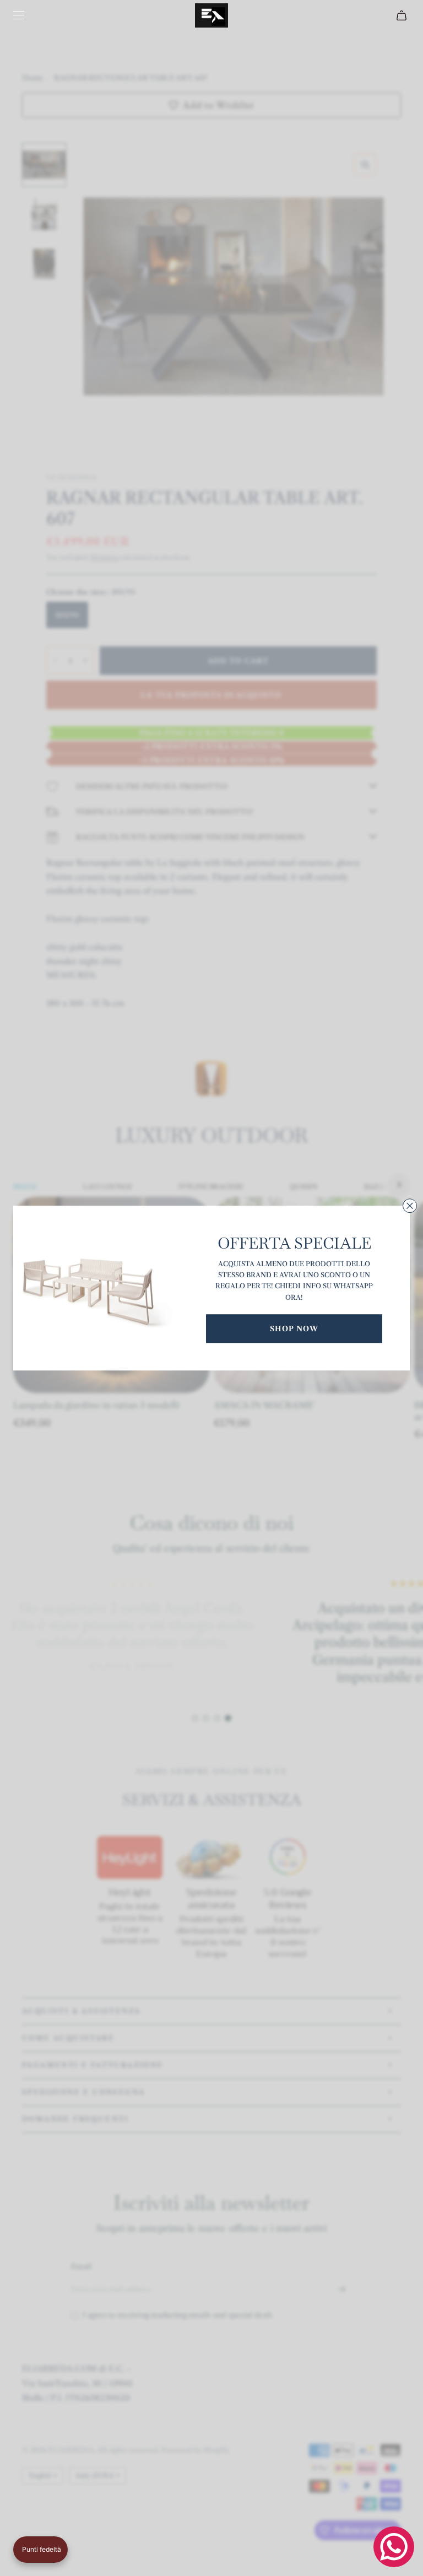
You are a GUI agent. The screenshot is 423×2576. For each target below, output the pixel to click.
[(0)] (403, 15)
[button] (40, 2550)
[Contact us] (394, 2547)
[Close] (410, 1206)
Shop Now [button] (294, 1328)
